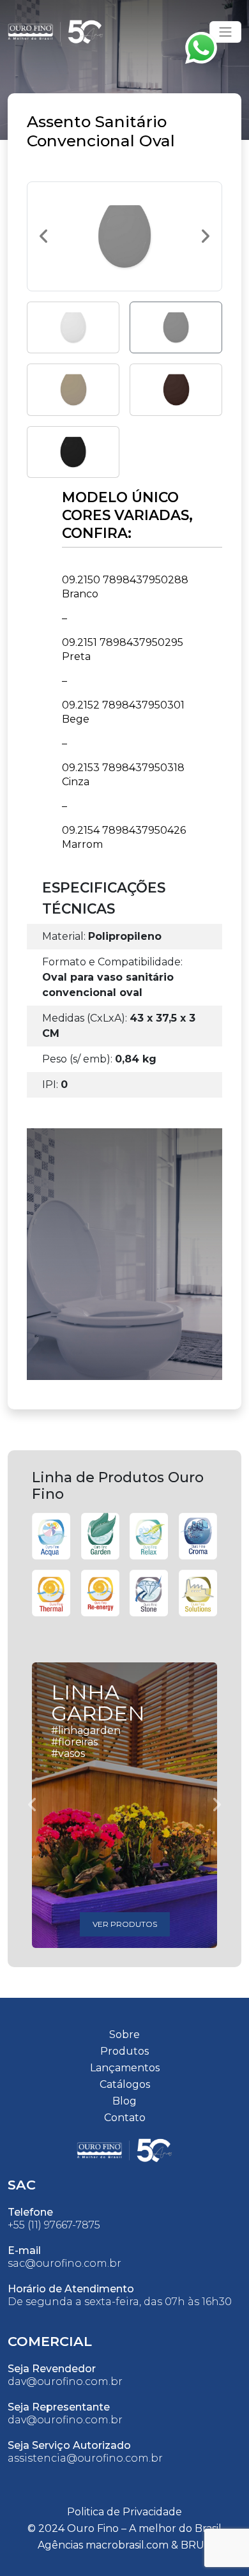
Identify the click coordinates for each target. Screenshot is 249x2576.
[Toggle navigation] (225, 32)
